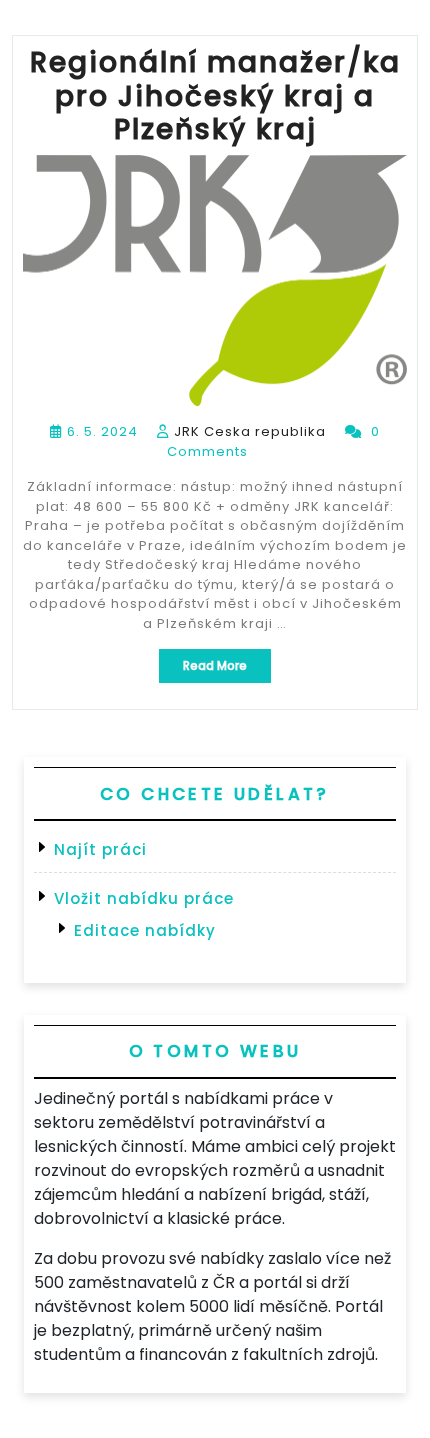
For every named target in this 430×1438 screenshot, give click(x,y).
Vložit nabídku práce (144, 898)
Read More (227, 669)
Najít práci (100, 849)
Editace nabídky (145, 930)
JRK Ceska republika (250, 431)
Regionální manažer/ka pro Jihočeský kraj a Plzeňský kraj (215, 96)
